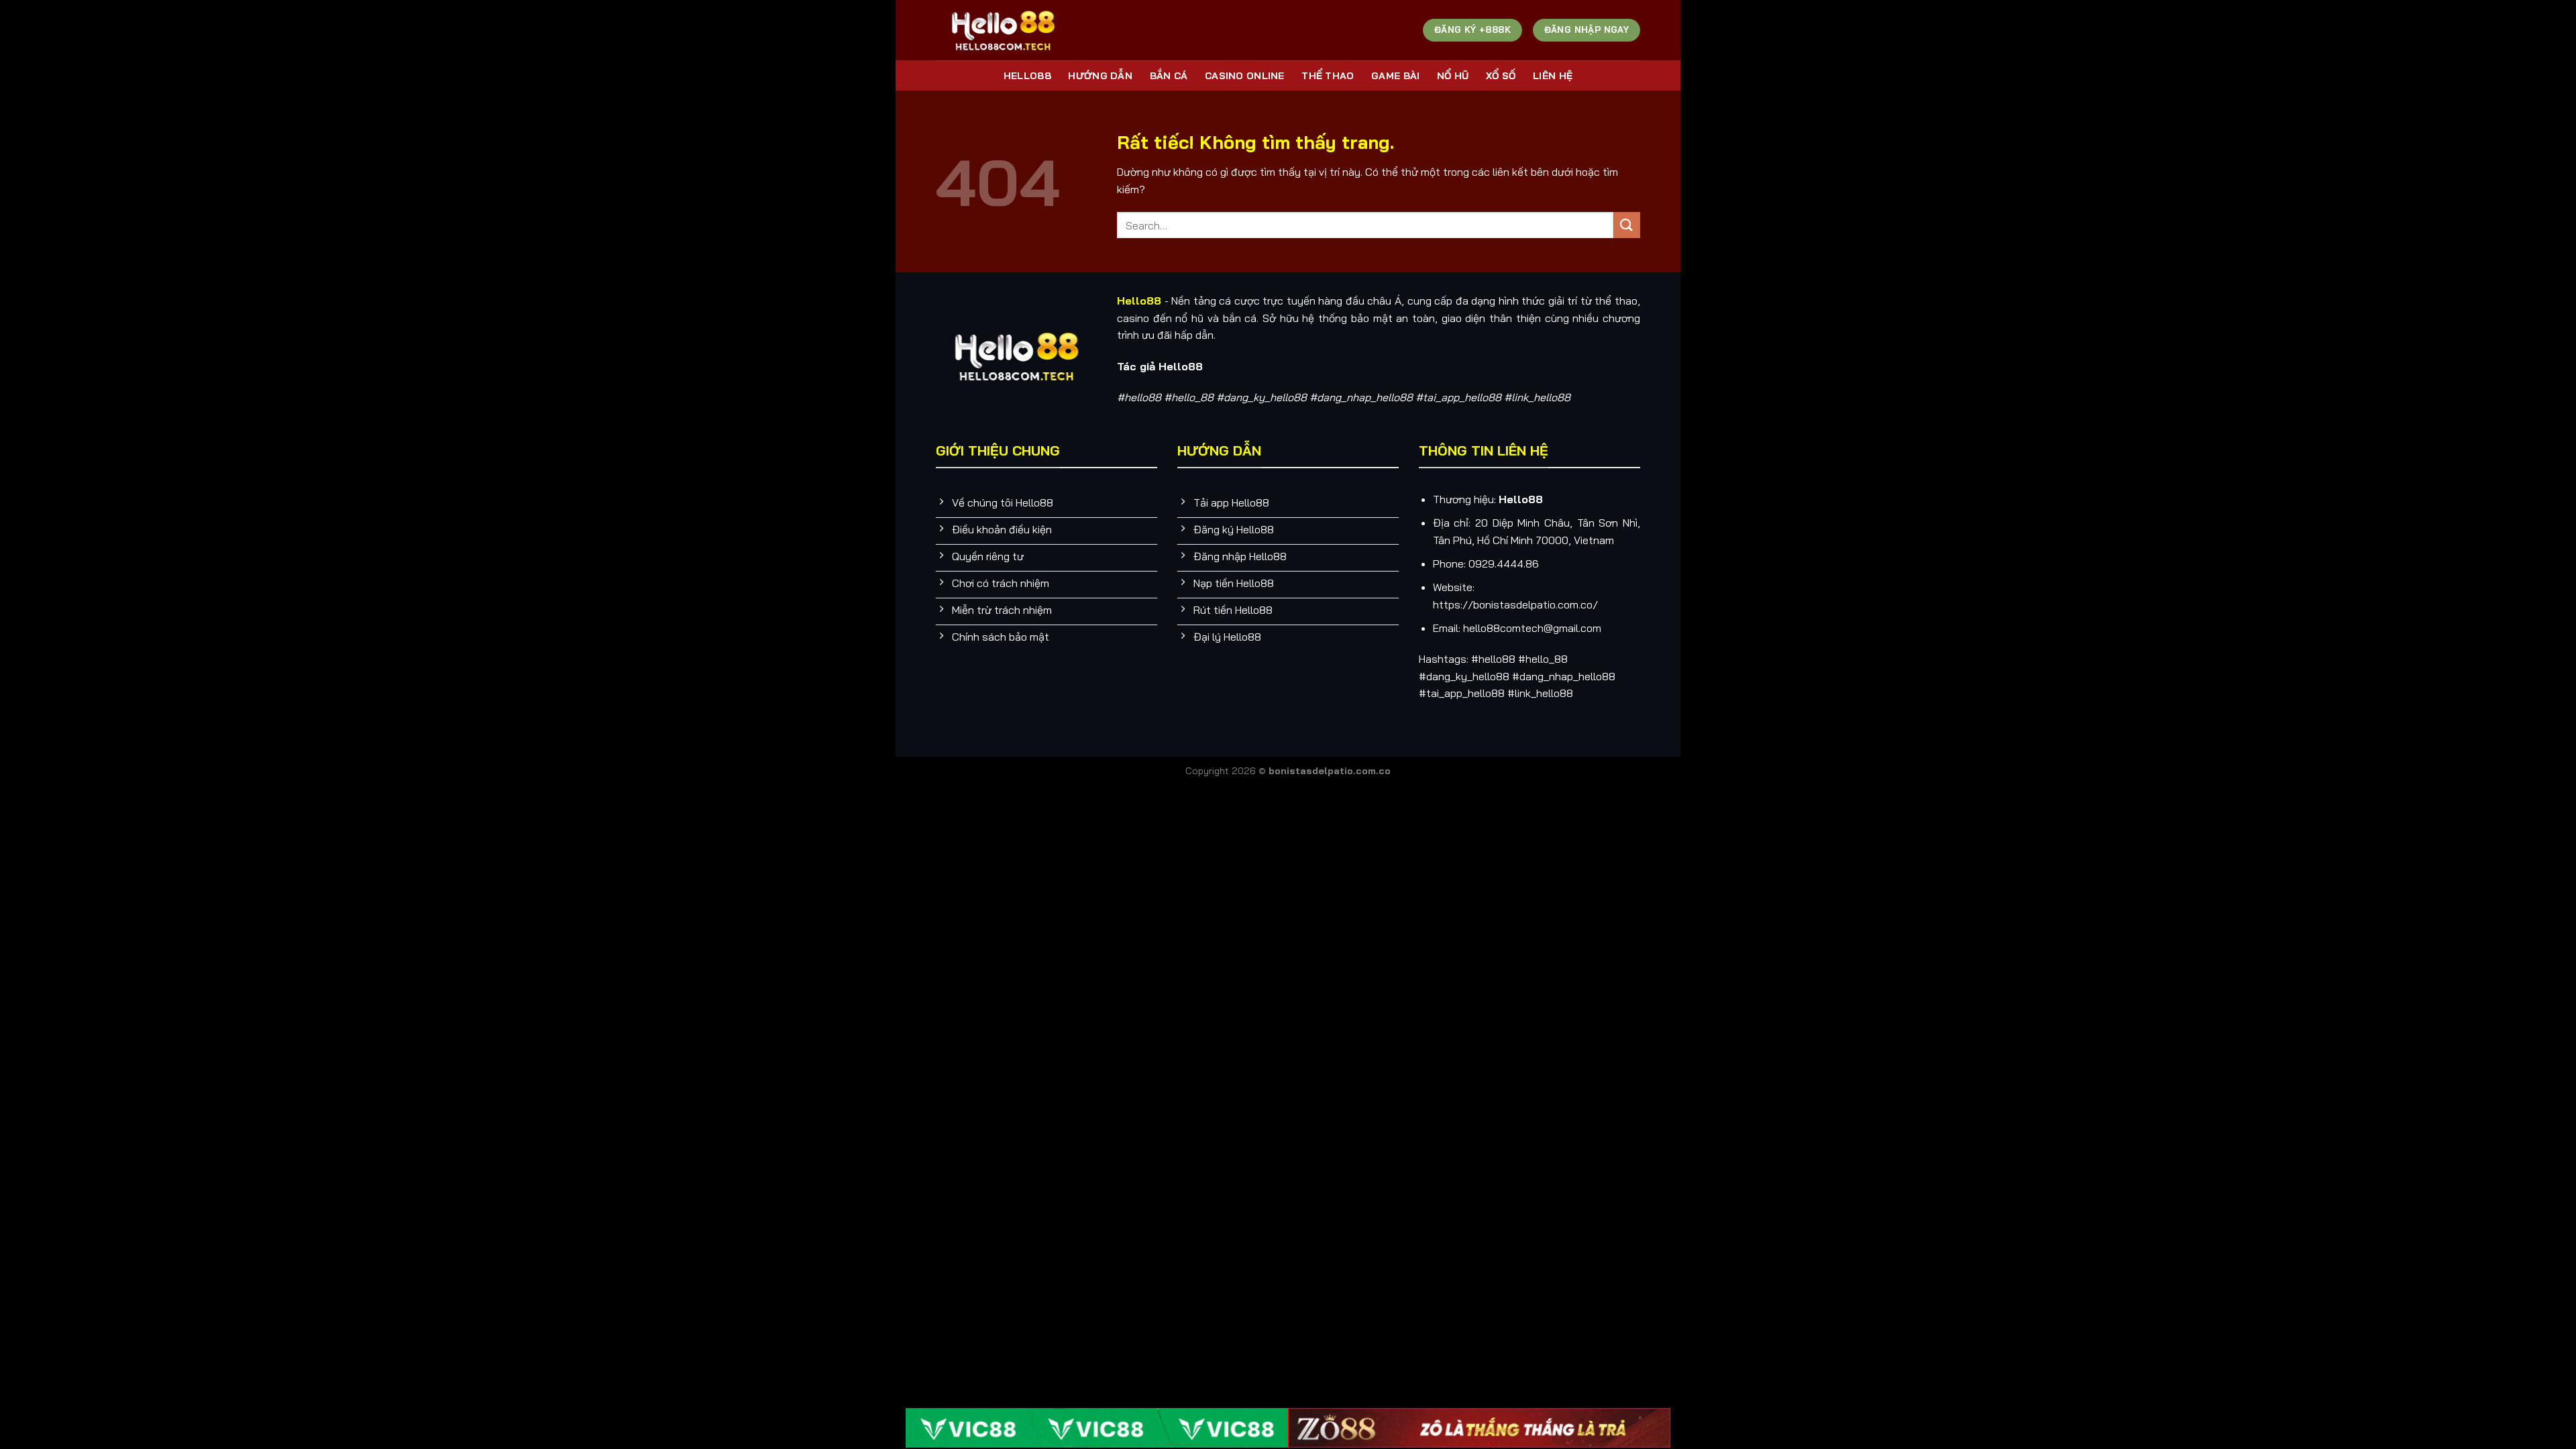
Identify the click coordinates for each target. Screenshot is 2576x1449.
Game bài (1395, 76)
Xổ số (1501, 76)
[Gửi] (1627, 225)
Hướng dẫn (1100, 76)
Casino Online (1245, 76)
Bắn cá (1169, 76)
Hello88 (1027, 76)
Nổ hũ (1453, 76)
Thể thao (1328, 76)
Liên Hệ (1553, 76)
